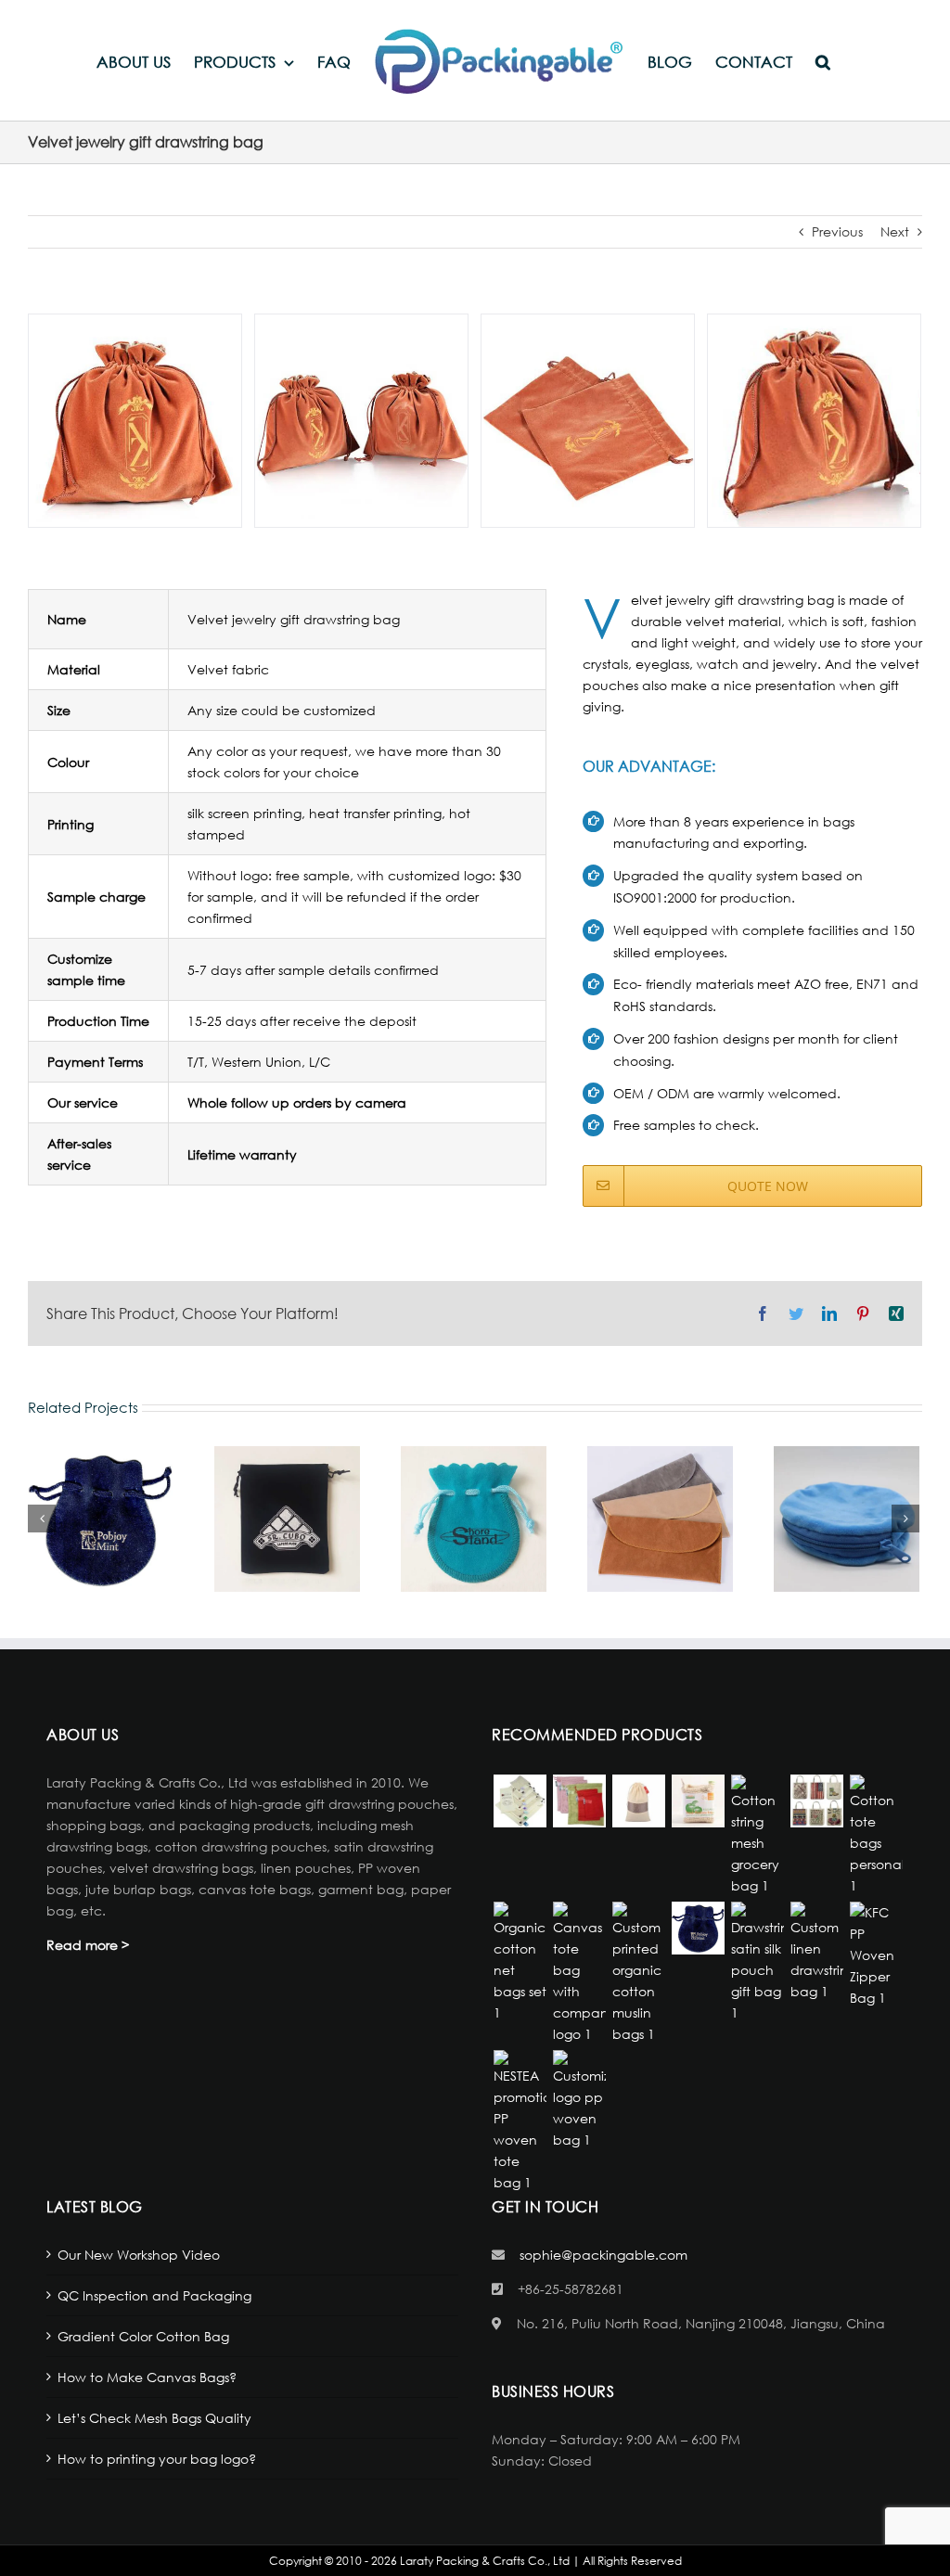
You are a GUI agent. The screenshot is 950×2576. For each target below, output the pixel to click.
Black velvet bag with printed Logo (287, 1519)
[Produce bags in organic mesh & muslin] (520, 1801)
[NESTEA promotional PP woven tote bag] (520, 2121)
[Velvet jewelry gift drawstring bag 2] (361, 419)
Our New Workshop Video (139, 2255)
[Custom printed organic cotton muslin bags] (638, 1973)
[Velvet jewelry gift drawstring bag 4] (814, 419)
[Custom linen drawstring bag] (816, 1952)
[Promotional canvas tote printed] (816, 1801)
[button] (823, 61)
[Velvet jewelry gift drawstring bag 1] (135, 419)
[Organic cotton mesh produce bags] (698, 1801)
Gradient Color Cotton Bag (143, 2336)
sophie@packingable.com (603, 2255)
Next (895, 231)
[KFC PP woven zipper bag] (876, 1955)
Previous (837, 231)
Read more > (88, 1945)
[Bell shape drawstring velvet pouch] (698, 1928)
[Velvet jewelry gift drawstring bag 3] (588, 419)
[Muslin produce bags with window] (638, 1801)
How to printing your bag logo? (157, 2459)
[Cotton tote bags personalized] (876, 1835)
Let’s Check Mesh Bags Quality (154, 2418)
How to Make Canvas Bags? (147, 2377)
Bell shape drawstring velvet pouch (100, 1519)
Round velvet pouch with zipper (846, 1519)
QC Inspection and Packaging (154, 2295)
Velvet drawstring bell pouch (473, 1519)
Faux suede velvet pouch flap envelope (660, 1519)
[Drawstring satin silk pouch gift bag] (757, 1962)
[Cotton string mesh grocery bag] (757, 1835)
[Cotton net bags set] (520, 1962)
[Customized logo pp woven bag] (579, 2100)
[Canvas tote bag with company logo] (579, 1973)
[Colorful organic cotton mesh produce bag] (579, 1801)
